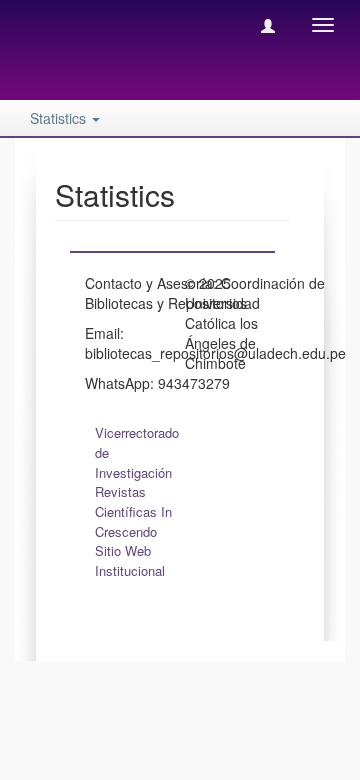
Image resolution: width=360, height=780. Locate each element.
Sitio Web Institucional (130, 560)
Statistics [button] (60, 118)
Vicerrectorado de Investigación (137, 452)
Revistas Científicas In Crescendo (133, 511)
